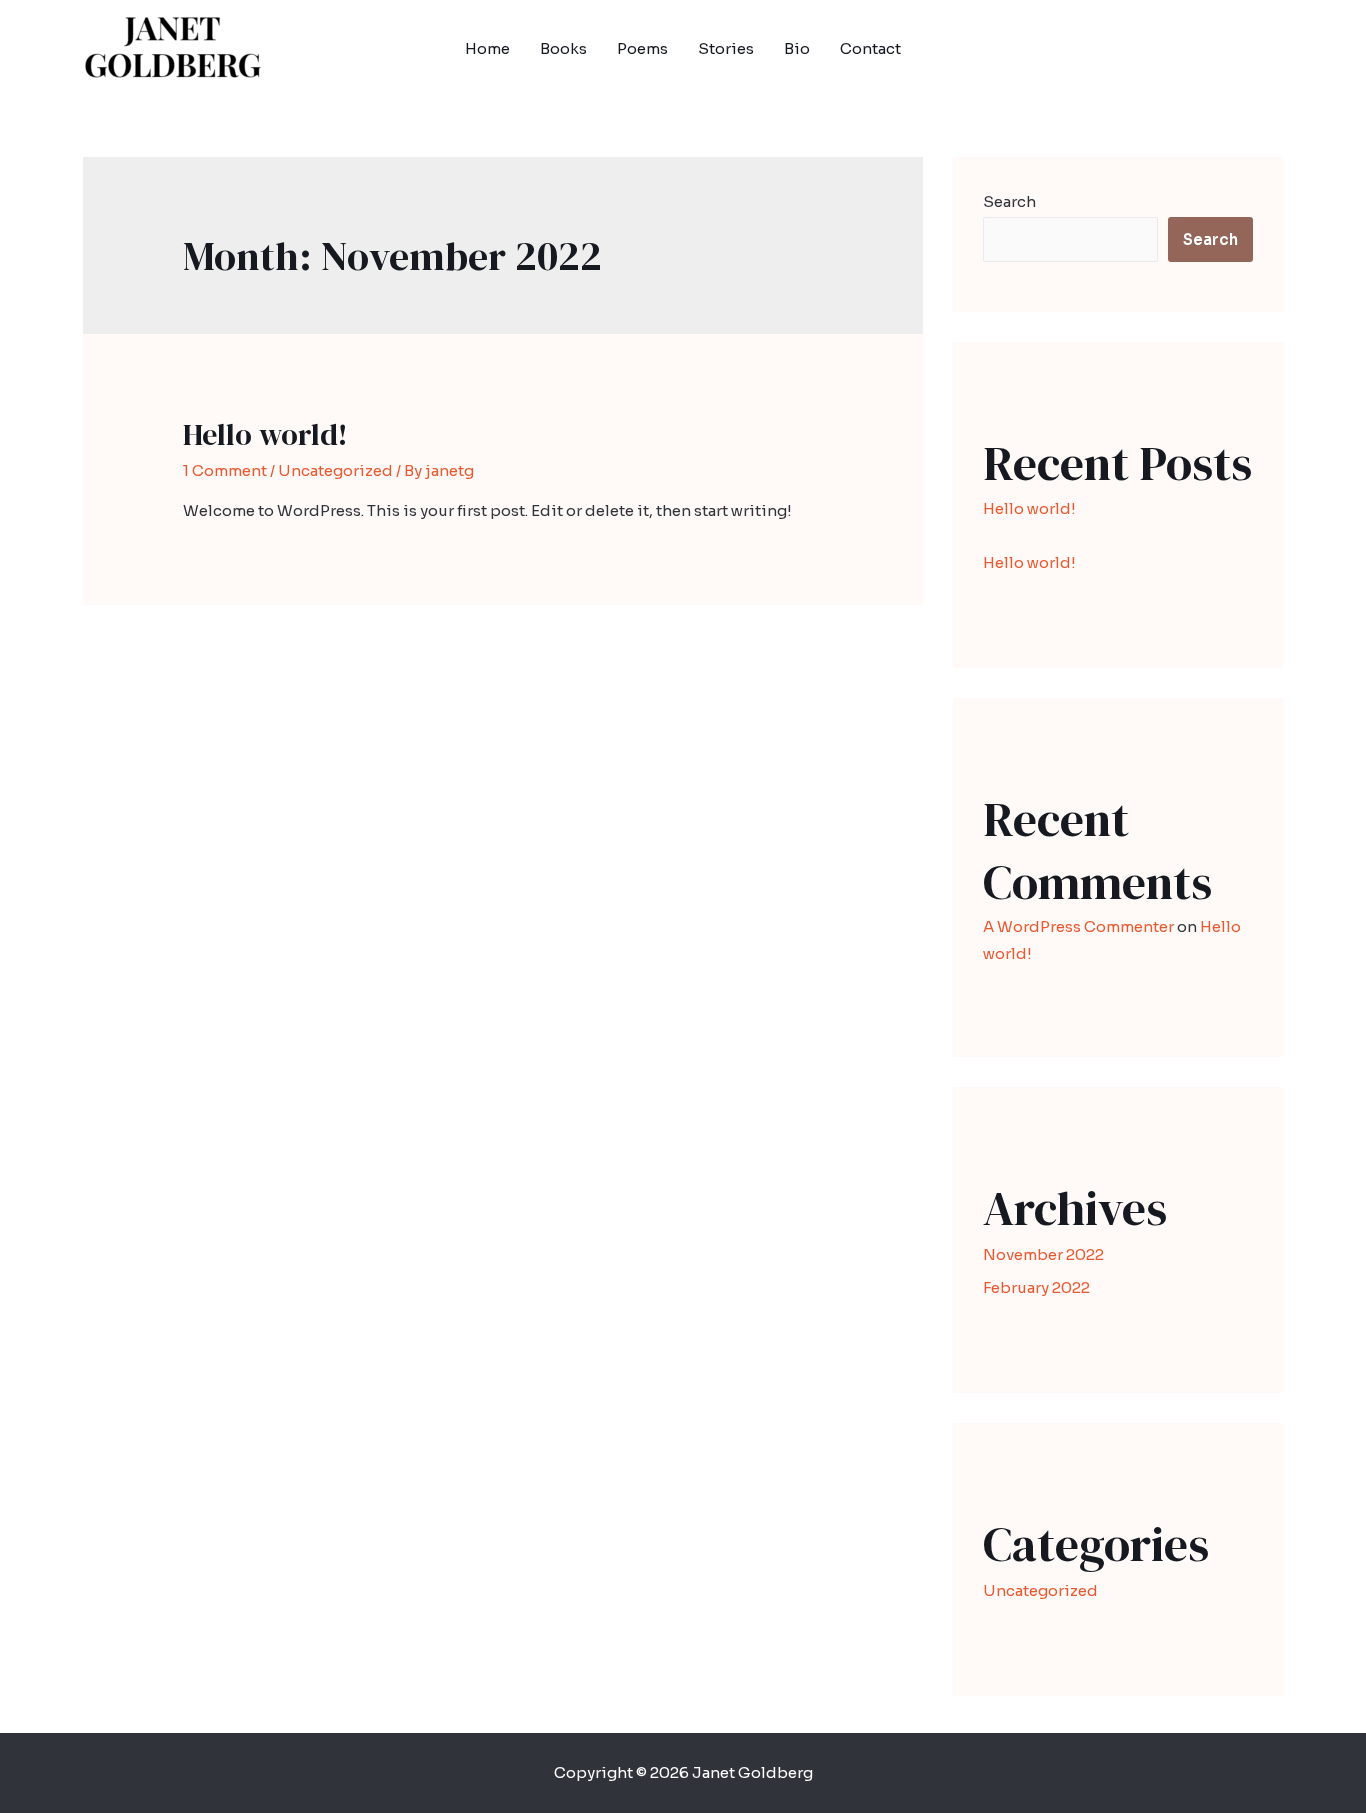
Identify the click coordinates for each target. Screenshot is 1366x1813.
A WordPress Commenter (1078, 926)
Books (563, 48)
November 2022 (1043, 1254)
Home (487, 48)
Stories (726, 48)
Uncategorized (335, 470)
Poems (642, 48)
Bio (797, 48)
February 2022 (1036, 1287)
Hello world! (265, 434)
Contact (870, 48)
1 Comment (225, 470)
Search (1009, 201)
